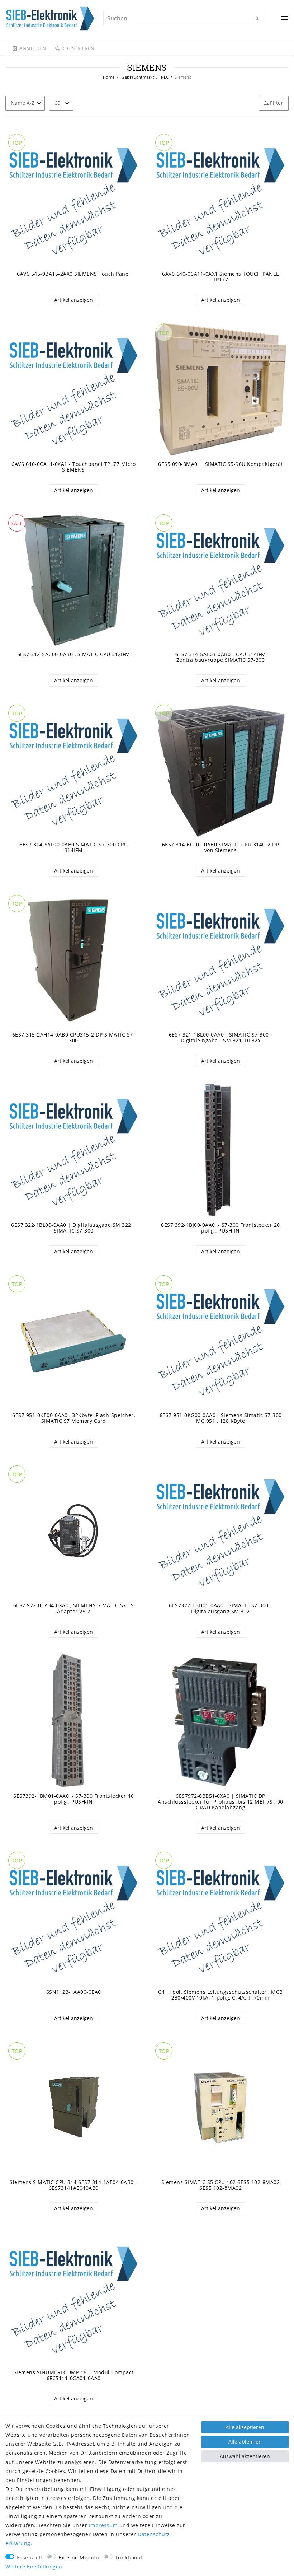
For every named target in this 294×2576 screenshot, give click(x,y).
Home (109, 77)
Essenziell (30, 2558)
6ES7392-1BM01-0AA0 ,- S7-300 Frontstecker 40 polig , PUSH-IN (73, 1799)
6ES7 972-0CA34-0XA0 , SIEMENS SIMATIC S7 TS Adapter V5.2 (74, 1608)
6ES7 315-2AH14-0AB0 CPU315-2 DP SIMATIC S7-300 (74, 1038)
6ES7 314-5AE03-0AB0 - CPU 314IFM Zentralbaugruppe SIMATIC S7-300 (221, 657)
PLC (164, 77)
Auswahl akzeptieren (245, 2456)
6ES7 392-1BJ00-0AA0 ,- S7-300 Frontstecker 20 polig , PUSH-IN (220, 1228)
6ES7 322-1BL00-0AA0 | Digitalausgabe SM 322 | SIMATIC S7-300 (73, 1228)
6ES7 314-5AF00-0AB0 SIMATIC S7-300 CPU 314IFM (73, 847)
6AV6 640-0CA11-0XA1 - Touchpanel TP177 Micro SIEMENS (73, 467)
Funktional (129, 2558)
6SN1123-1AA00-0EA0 (74, 1992)
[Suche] (257, 19)
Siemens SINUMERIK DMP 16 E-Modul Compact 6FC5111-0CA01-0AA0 (74, 2375)
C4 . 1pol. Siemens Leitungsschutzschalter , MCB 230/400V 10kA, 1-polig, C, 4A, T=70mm (220, 1995)
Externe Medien (79, 2558)
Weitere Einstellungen (34, 2566)
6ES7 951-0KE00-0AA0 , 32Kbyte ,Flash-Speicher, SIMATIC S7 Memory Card (73, 1418)
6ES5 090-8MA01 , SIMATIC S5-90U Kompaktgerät (220, 464)
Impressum (103, 2525)
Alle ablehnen (245, 2442)
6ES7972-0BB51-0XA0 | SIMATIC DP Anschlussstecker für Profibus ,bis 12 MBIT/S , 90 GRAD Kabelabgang (220, 1802)
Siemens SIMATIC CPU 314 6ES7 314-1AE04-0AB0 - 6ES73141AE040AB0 (73, 2185)
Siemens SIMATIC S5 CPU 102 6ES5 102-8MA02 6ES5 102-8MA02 (221, 2185)
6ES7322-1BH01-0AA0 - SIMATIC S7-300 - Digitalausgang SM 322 (220, 1608)
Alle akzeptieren (245, 2427)
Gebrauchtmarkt (137, 77)
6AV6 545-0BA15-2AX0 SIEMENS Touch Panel (73, 274)
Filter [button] (277, 103)
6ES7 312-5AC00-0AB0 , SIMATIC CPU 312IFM (74, 654)
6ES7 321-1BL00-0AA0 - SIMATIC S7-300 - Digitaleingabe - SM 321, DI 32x (221, 1038)
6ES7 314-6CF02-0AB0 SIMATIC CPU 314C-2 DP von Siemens (221, 847)
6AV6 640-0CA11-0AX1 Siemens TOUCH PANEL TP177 (220, 277)
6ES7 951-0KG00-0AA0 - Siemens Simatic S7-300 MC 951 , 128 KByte (221, 1418)
